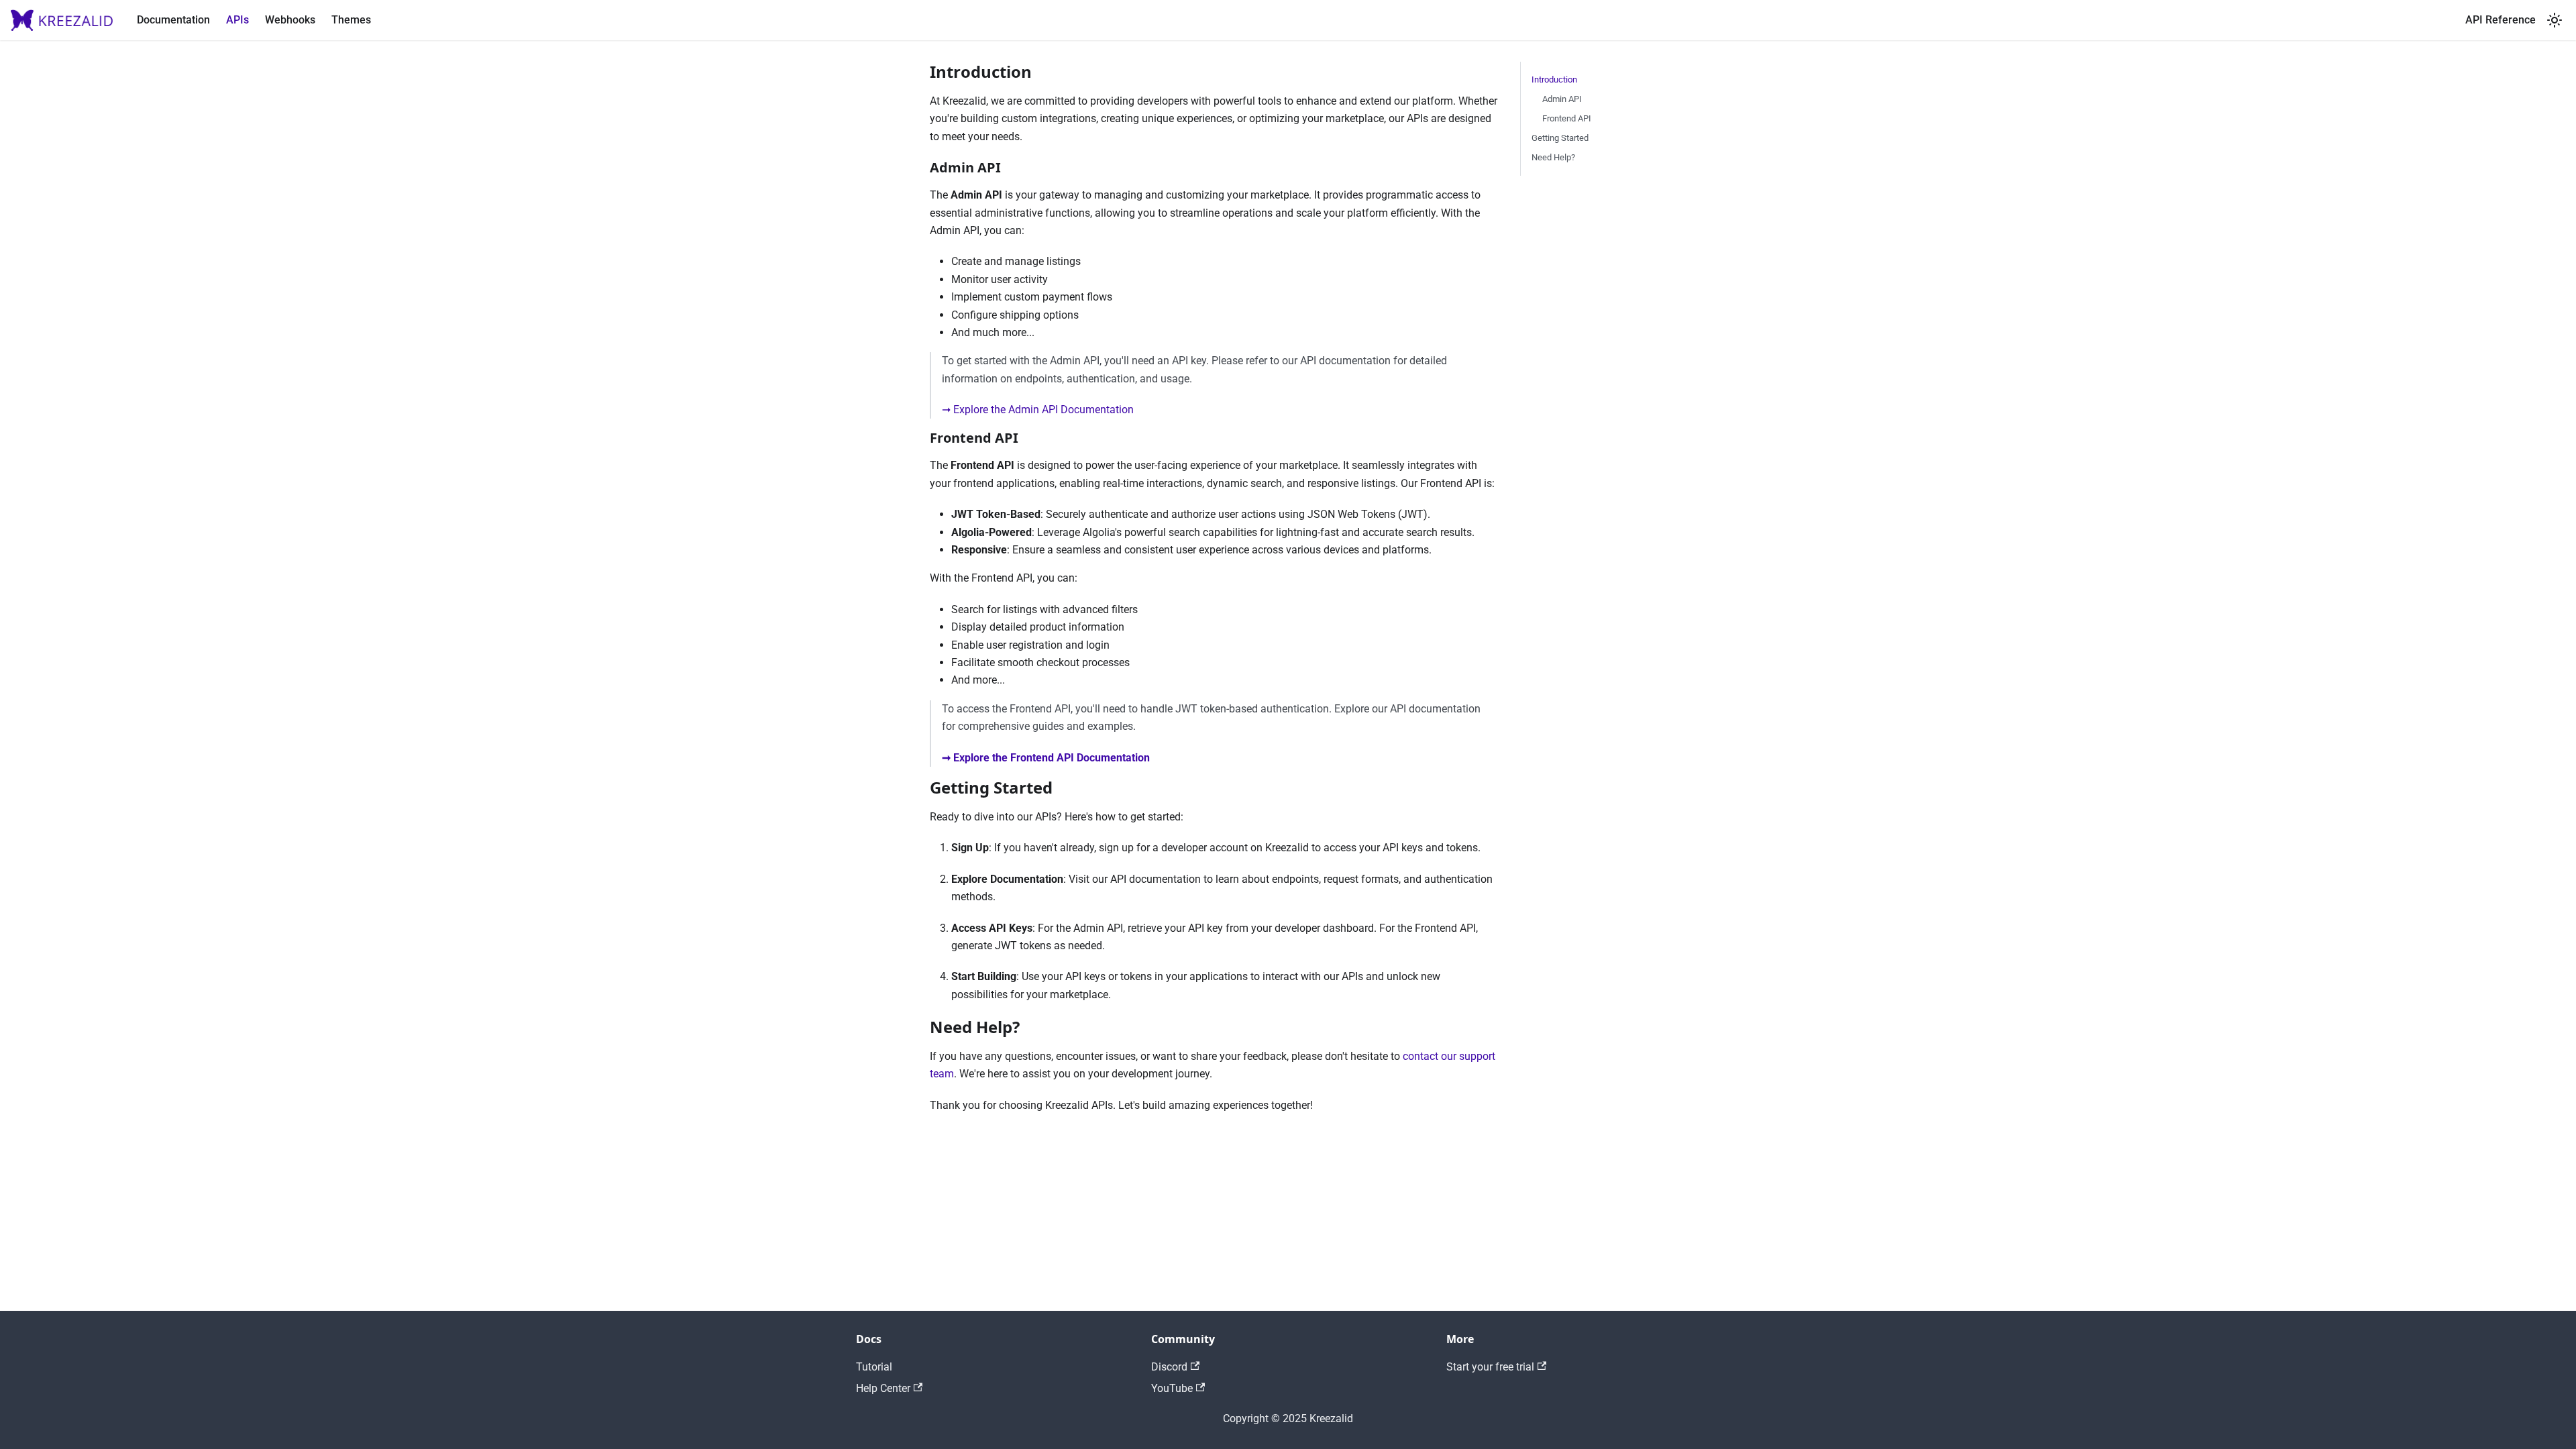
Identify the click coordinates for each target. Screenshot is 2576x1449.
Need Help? (1553, 157)
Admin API (1562, 99)
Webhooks (290, 20)
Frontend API (1567, 118)
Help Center (883, 1388)
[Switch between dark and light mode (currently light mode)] (2555, 20)
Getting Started (1560, 138)
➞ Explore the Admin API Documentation (1038, 410)
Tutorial (874, 1367)
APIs (237, 20)
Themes (351, 20)
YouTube (1172, 1388)
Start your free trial (1490, 1367)
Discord (1169, 1367)
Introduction (1554, 79)
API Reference (2501, 20)
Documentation (173, 20)
